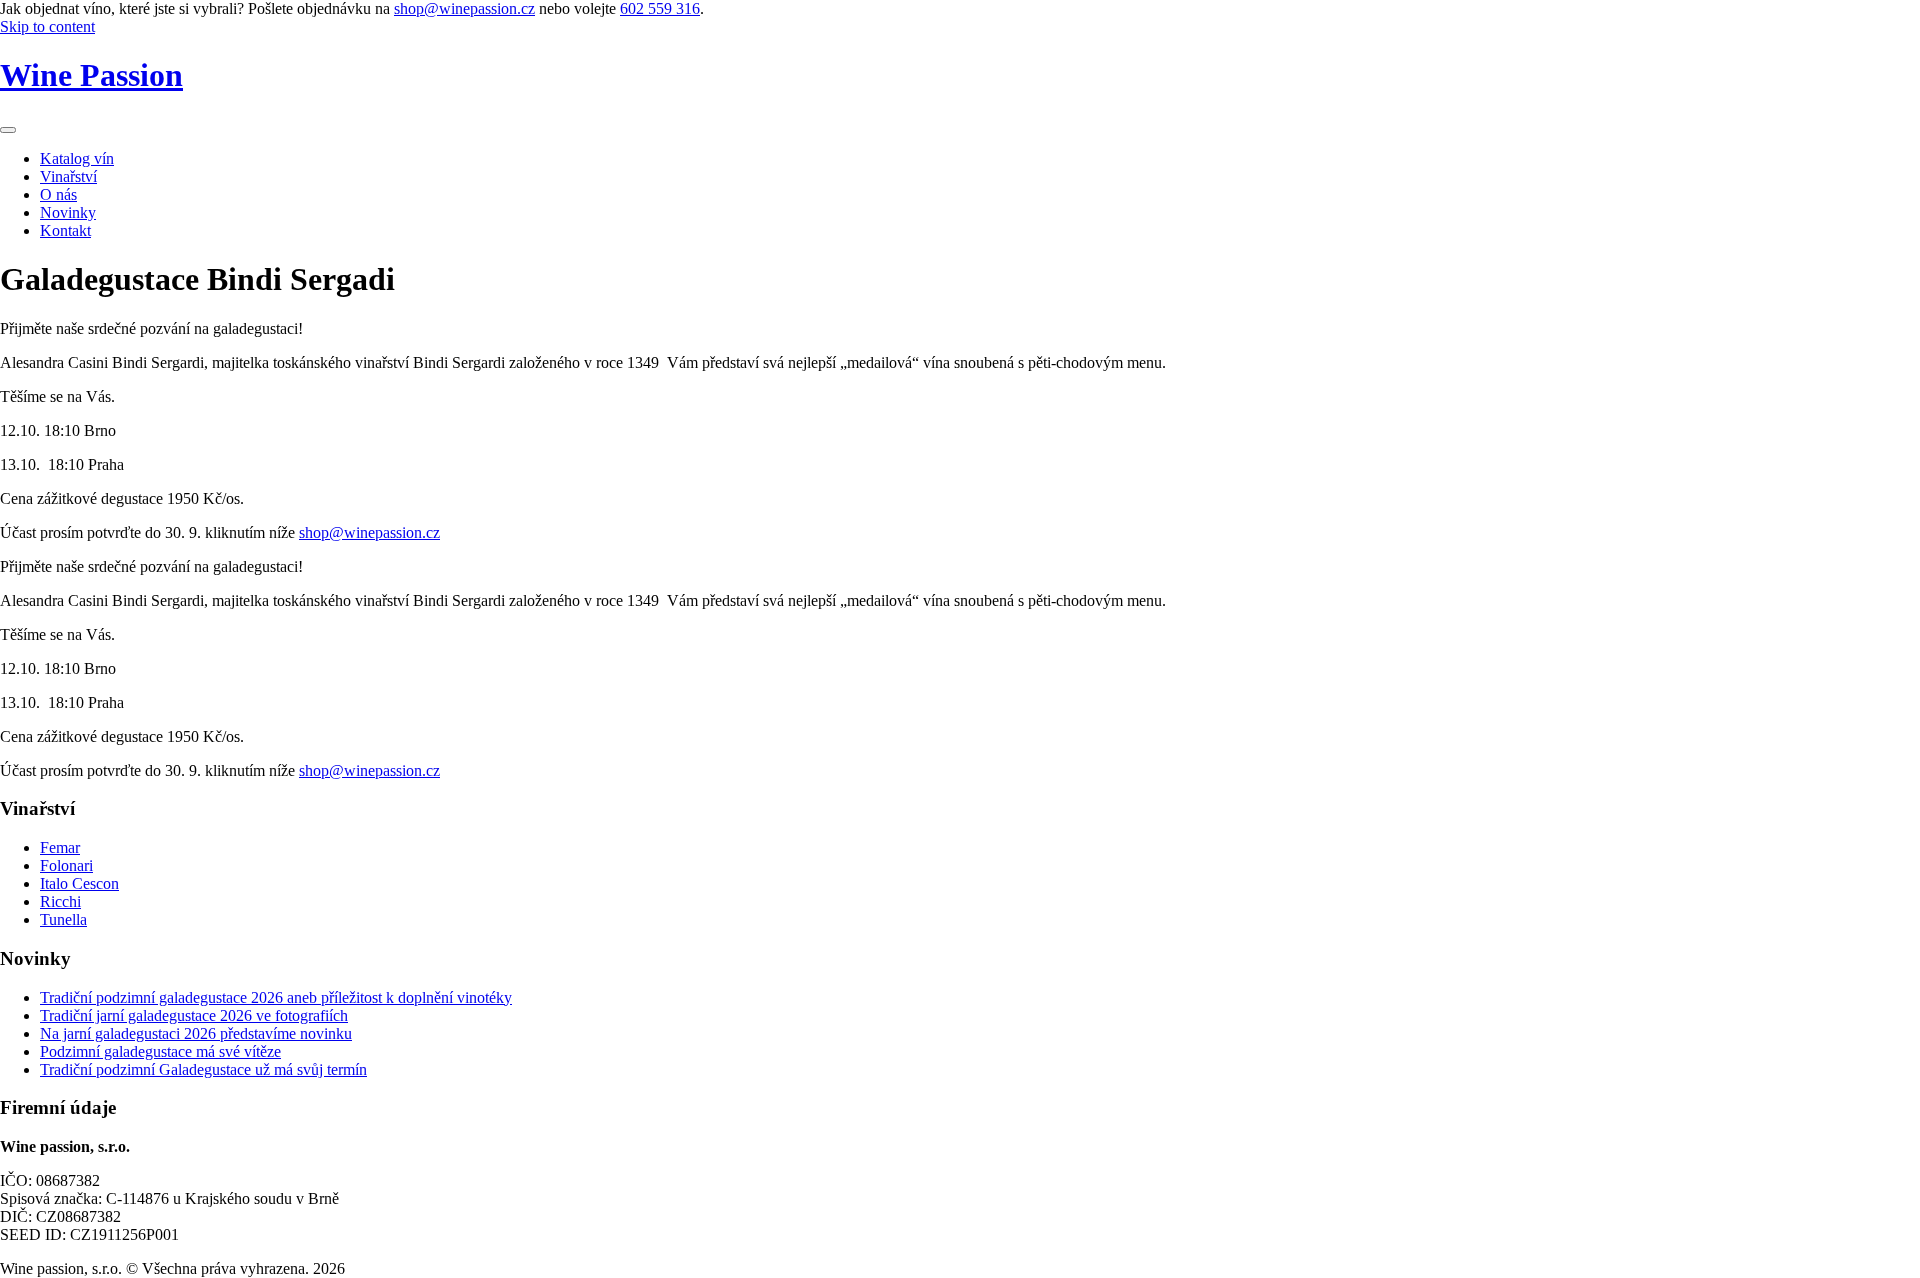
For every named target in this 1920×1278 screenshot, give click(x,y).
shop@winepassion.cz (464, 8)
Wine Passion (91, 75)
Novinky (68, 212)
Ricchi (60, 901)
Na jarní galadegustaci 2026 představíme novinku (196, 1033)
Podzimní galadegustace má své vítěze (160, 1051)
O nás (58, 194)
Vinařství (68, 176)
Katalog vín (77, 158)
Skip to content (47, 26)
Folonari (66, 865)
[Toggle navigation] (8, 130)
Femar (60, 847)
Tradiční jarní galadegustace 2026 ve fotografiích (194, 1015)
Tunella (63, 919)
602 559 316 (660, 8)
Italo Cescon (79, 883)
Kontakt (65, 230)
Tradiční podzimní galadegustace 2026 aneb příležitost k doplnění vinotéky (276, 997)
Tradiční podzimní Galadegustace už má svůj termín (203, 1069)
